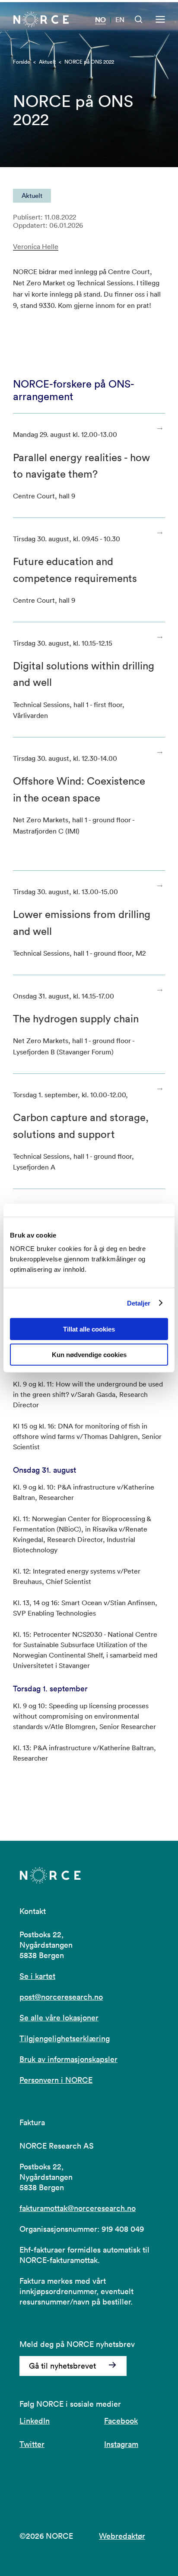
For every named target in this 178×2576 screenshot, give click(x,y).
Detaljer (139, 1303)
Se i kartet (37, 1976)
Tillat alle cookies (89, 1329)
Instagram (121, 2444)
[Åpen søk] (139, 19)
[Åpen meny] (160, 19)
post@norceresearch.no (61, 1997)
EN (120, 19)
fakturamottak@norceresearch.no (78, 2208)
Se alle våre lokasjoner (59, 2018)
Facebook (121, 2421)
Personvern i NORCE (56, 2080)
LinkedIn (35, 2421)
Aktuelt (47, 62)
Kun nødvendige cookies (89, 1355)
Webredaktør (122, 2536)
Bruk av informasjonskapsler (68, 2059)
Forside (22, 62)
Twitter (32, 2444)
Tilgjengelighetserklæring (65, 2038)
